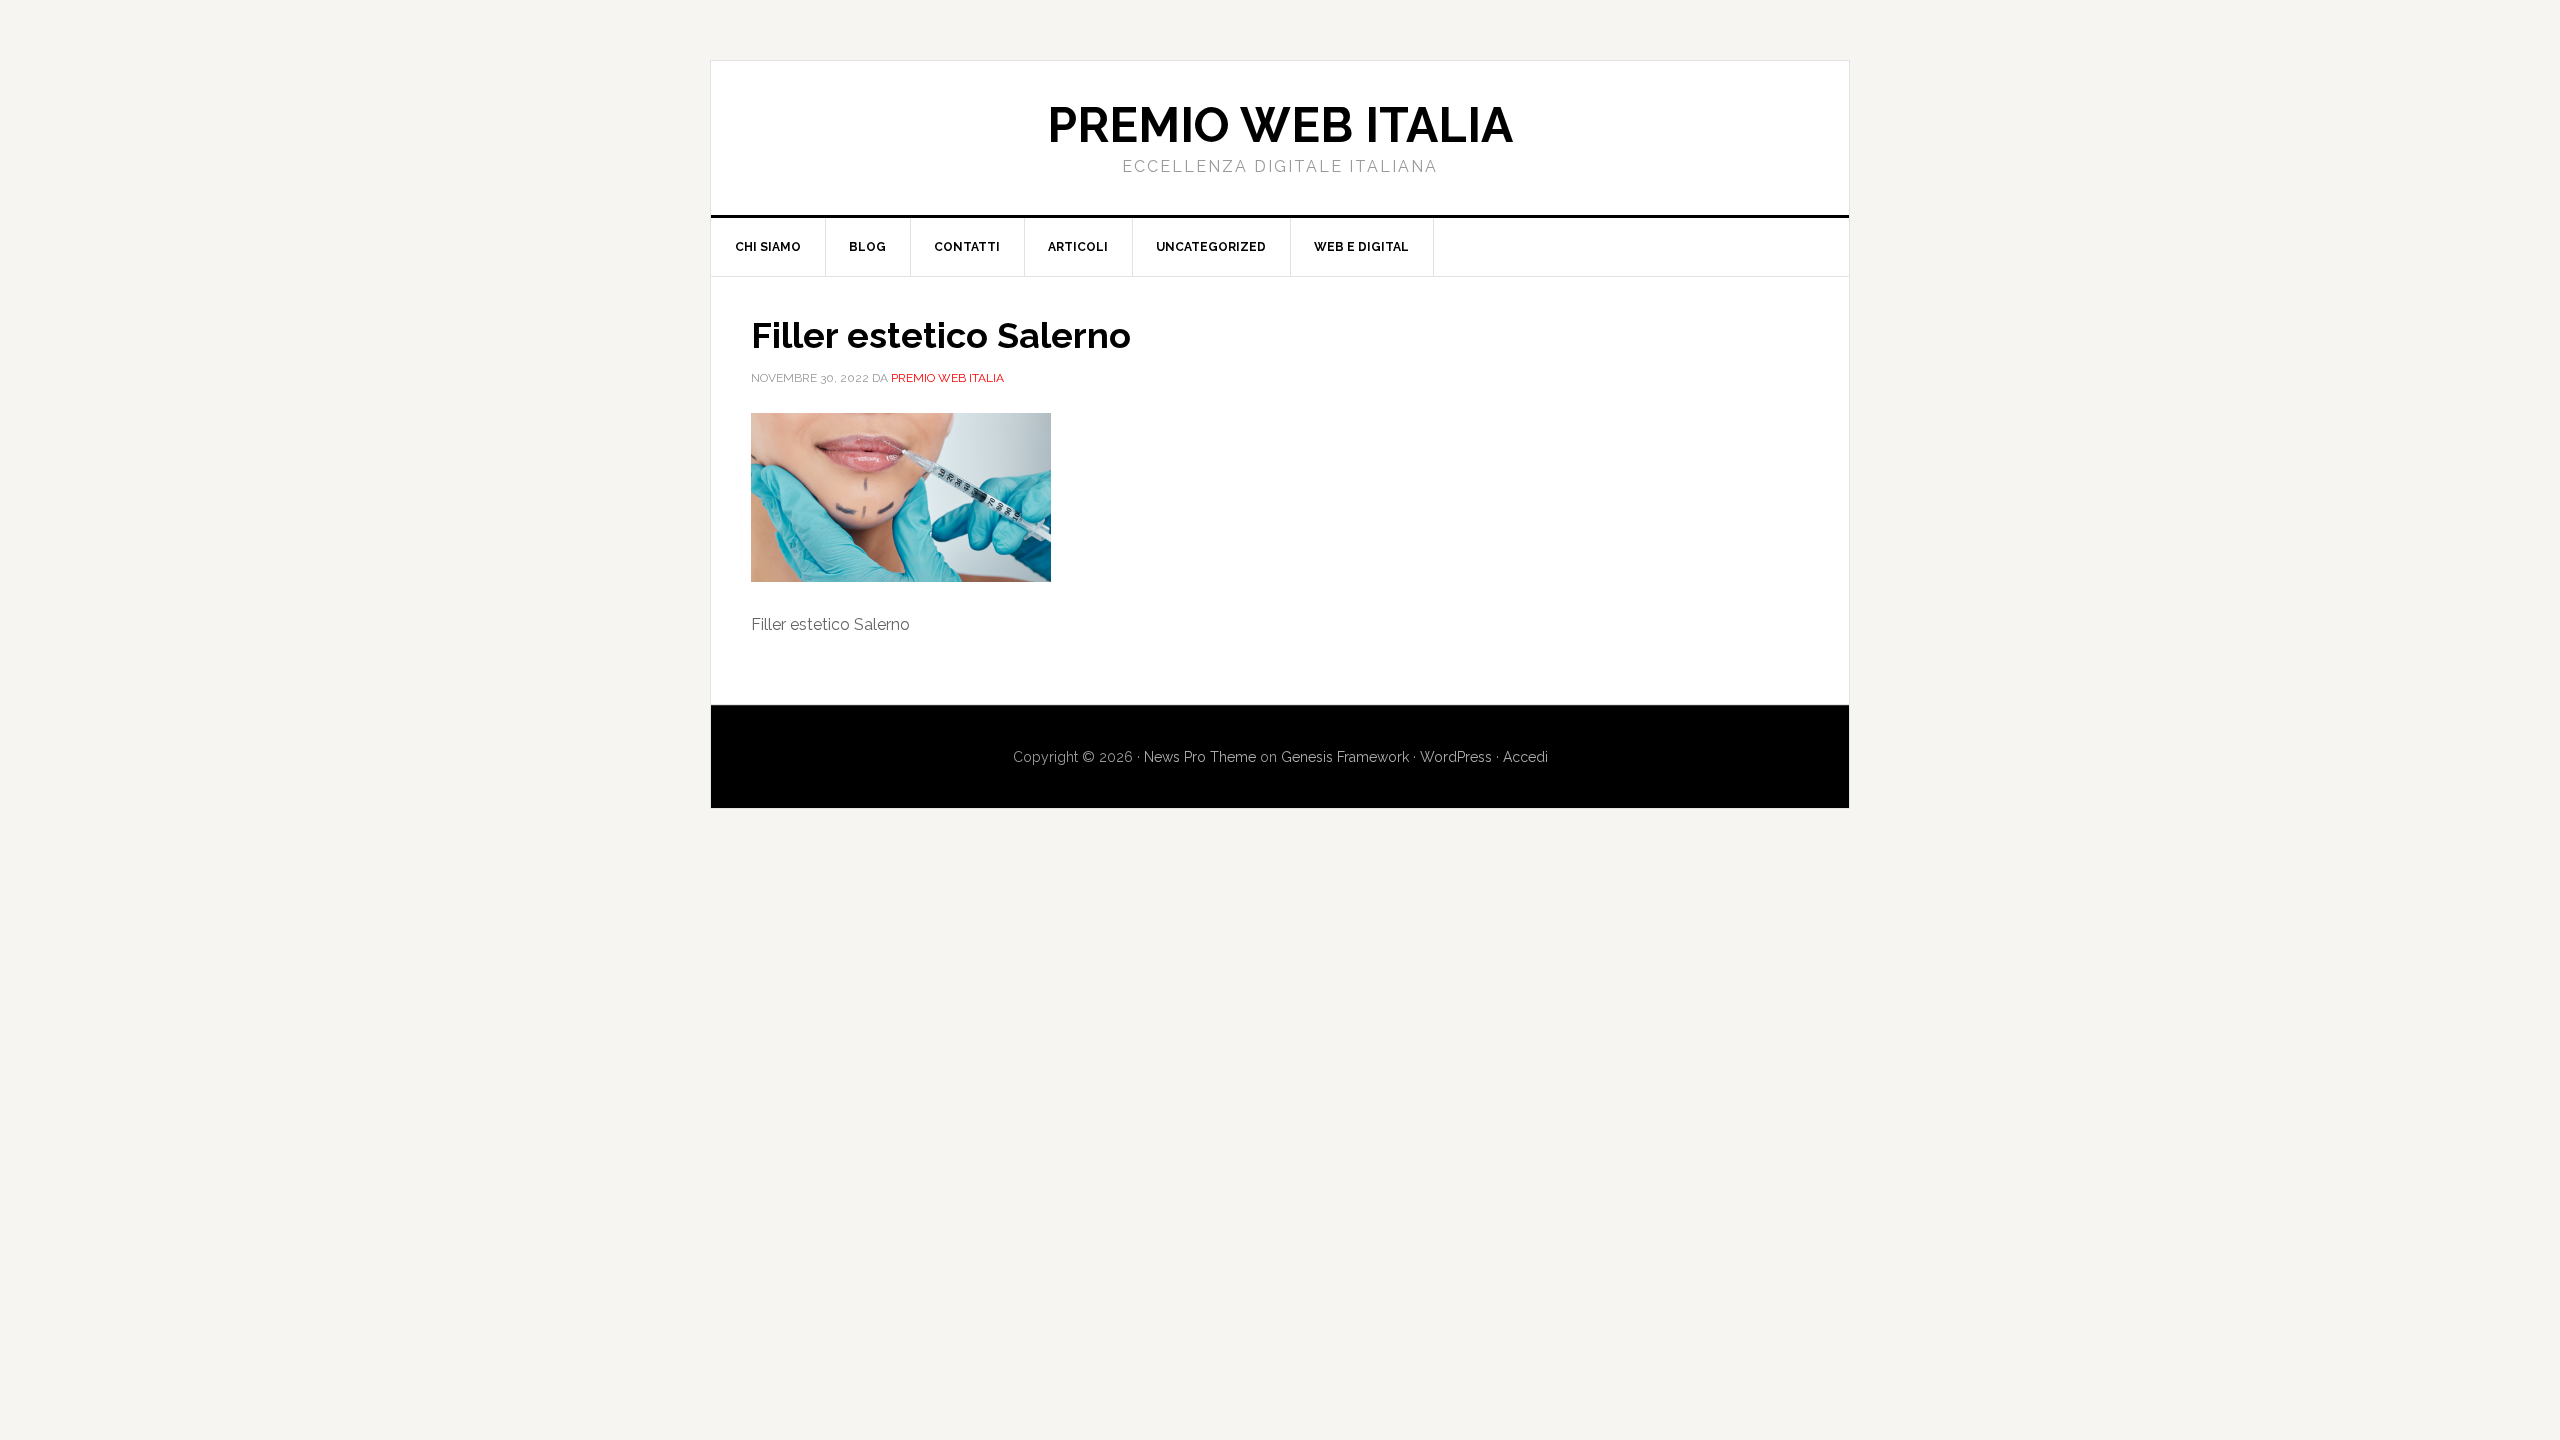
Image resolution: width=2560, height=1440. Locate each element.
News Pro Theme (1200, 757)
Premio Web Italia (1280, 125)
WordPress (1456, 757)
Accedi (1525, 757)
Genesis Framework (1345, 757)
